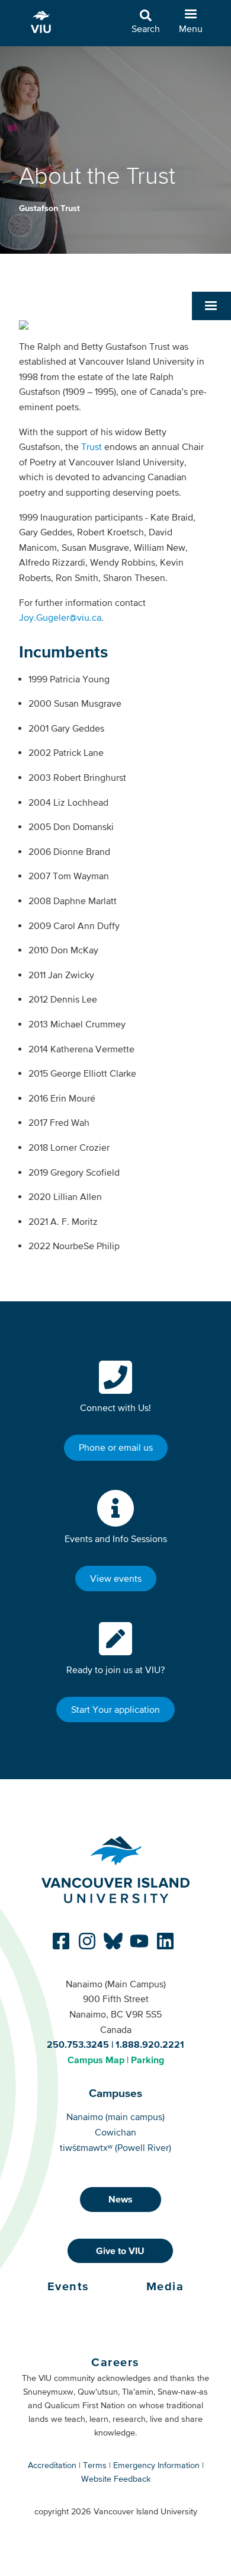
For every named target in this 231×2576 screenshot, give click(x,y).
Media (165, 2286)
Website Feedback (116, 2479)
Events (68, 2286)
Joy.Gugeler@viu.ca (60, 617)
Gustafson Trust (49, 208)
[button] (211, 306)
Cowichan (115, 2132)
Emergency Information (156, 2465)
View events (116, 1578)
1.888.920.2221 (150, 2044)
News (121, 2199)
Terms (95, 2465)
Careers (115, 2362)
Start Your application (115, 1709)
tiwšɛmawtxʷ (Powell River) (115, 2147)
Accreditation (52, 2465)
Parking (147, 2060)
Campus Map (96, 2060)
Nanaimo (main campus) (115, 2117)
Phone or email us (116, 1447)
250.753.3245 (78, 2044)
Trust (92, 446)
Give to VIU (120, 2251)
